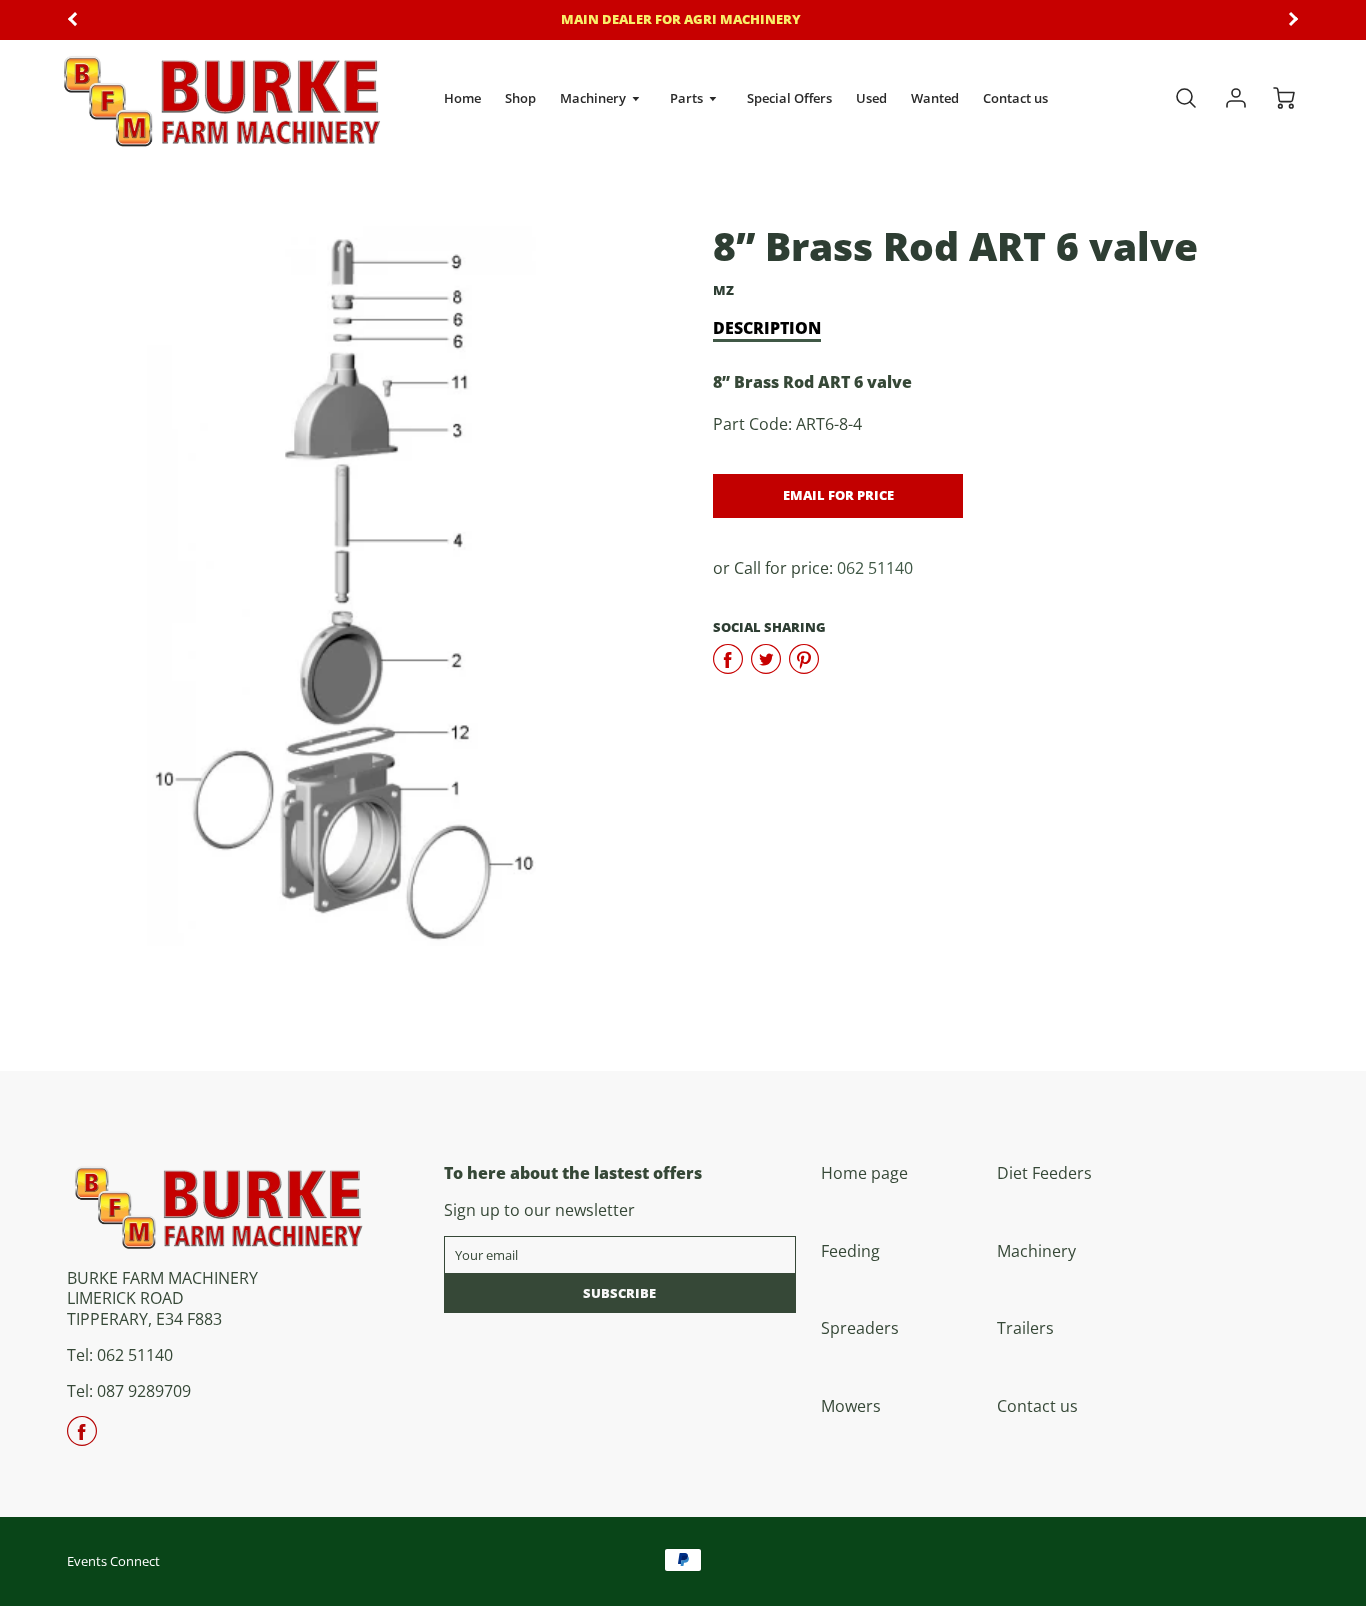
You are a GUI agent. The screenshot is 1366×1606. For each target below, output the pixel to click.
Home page (864, 1173)
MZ (723, 290)
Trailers (1025, 1328)
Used (871, 98)
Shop (520, 98)
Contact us (1015, 98)
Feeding (850, 1251)
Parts (688, 98)
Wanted (935, 98)
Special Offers (789, 98)
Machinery (594, 98)
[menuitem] (462, 98)
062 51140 (875, 568)
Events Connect (113, 1561)
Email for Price (838, 495)
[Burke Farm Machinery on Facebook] (82, 1438)
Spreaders (860, 1328)
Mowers (851, 1406)
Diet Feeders (1044, 1173)
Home (462, 98)
